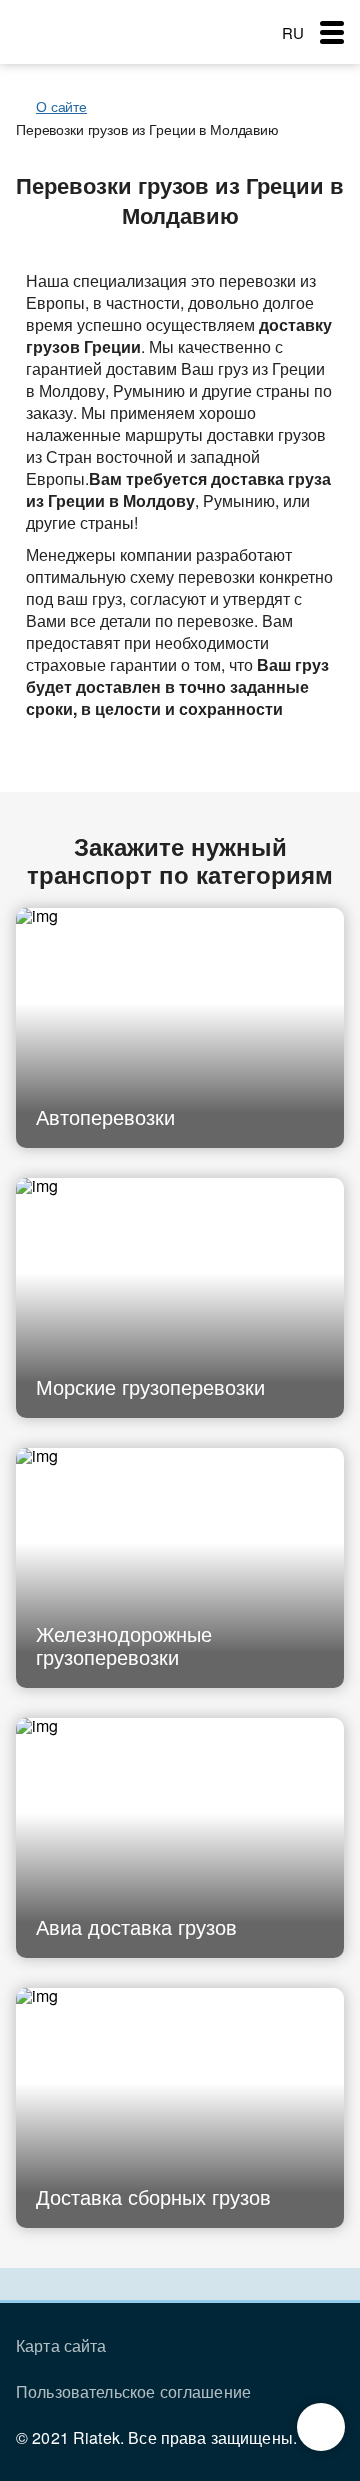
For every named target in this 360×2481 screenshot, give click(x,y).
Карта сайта (61, 2346)
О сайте (61, 106)
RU (293, 32)
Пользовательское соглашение (133, 2392)
